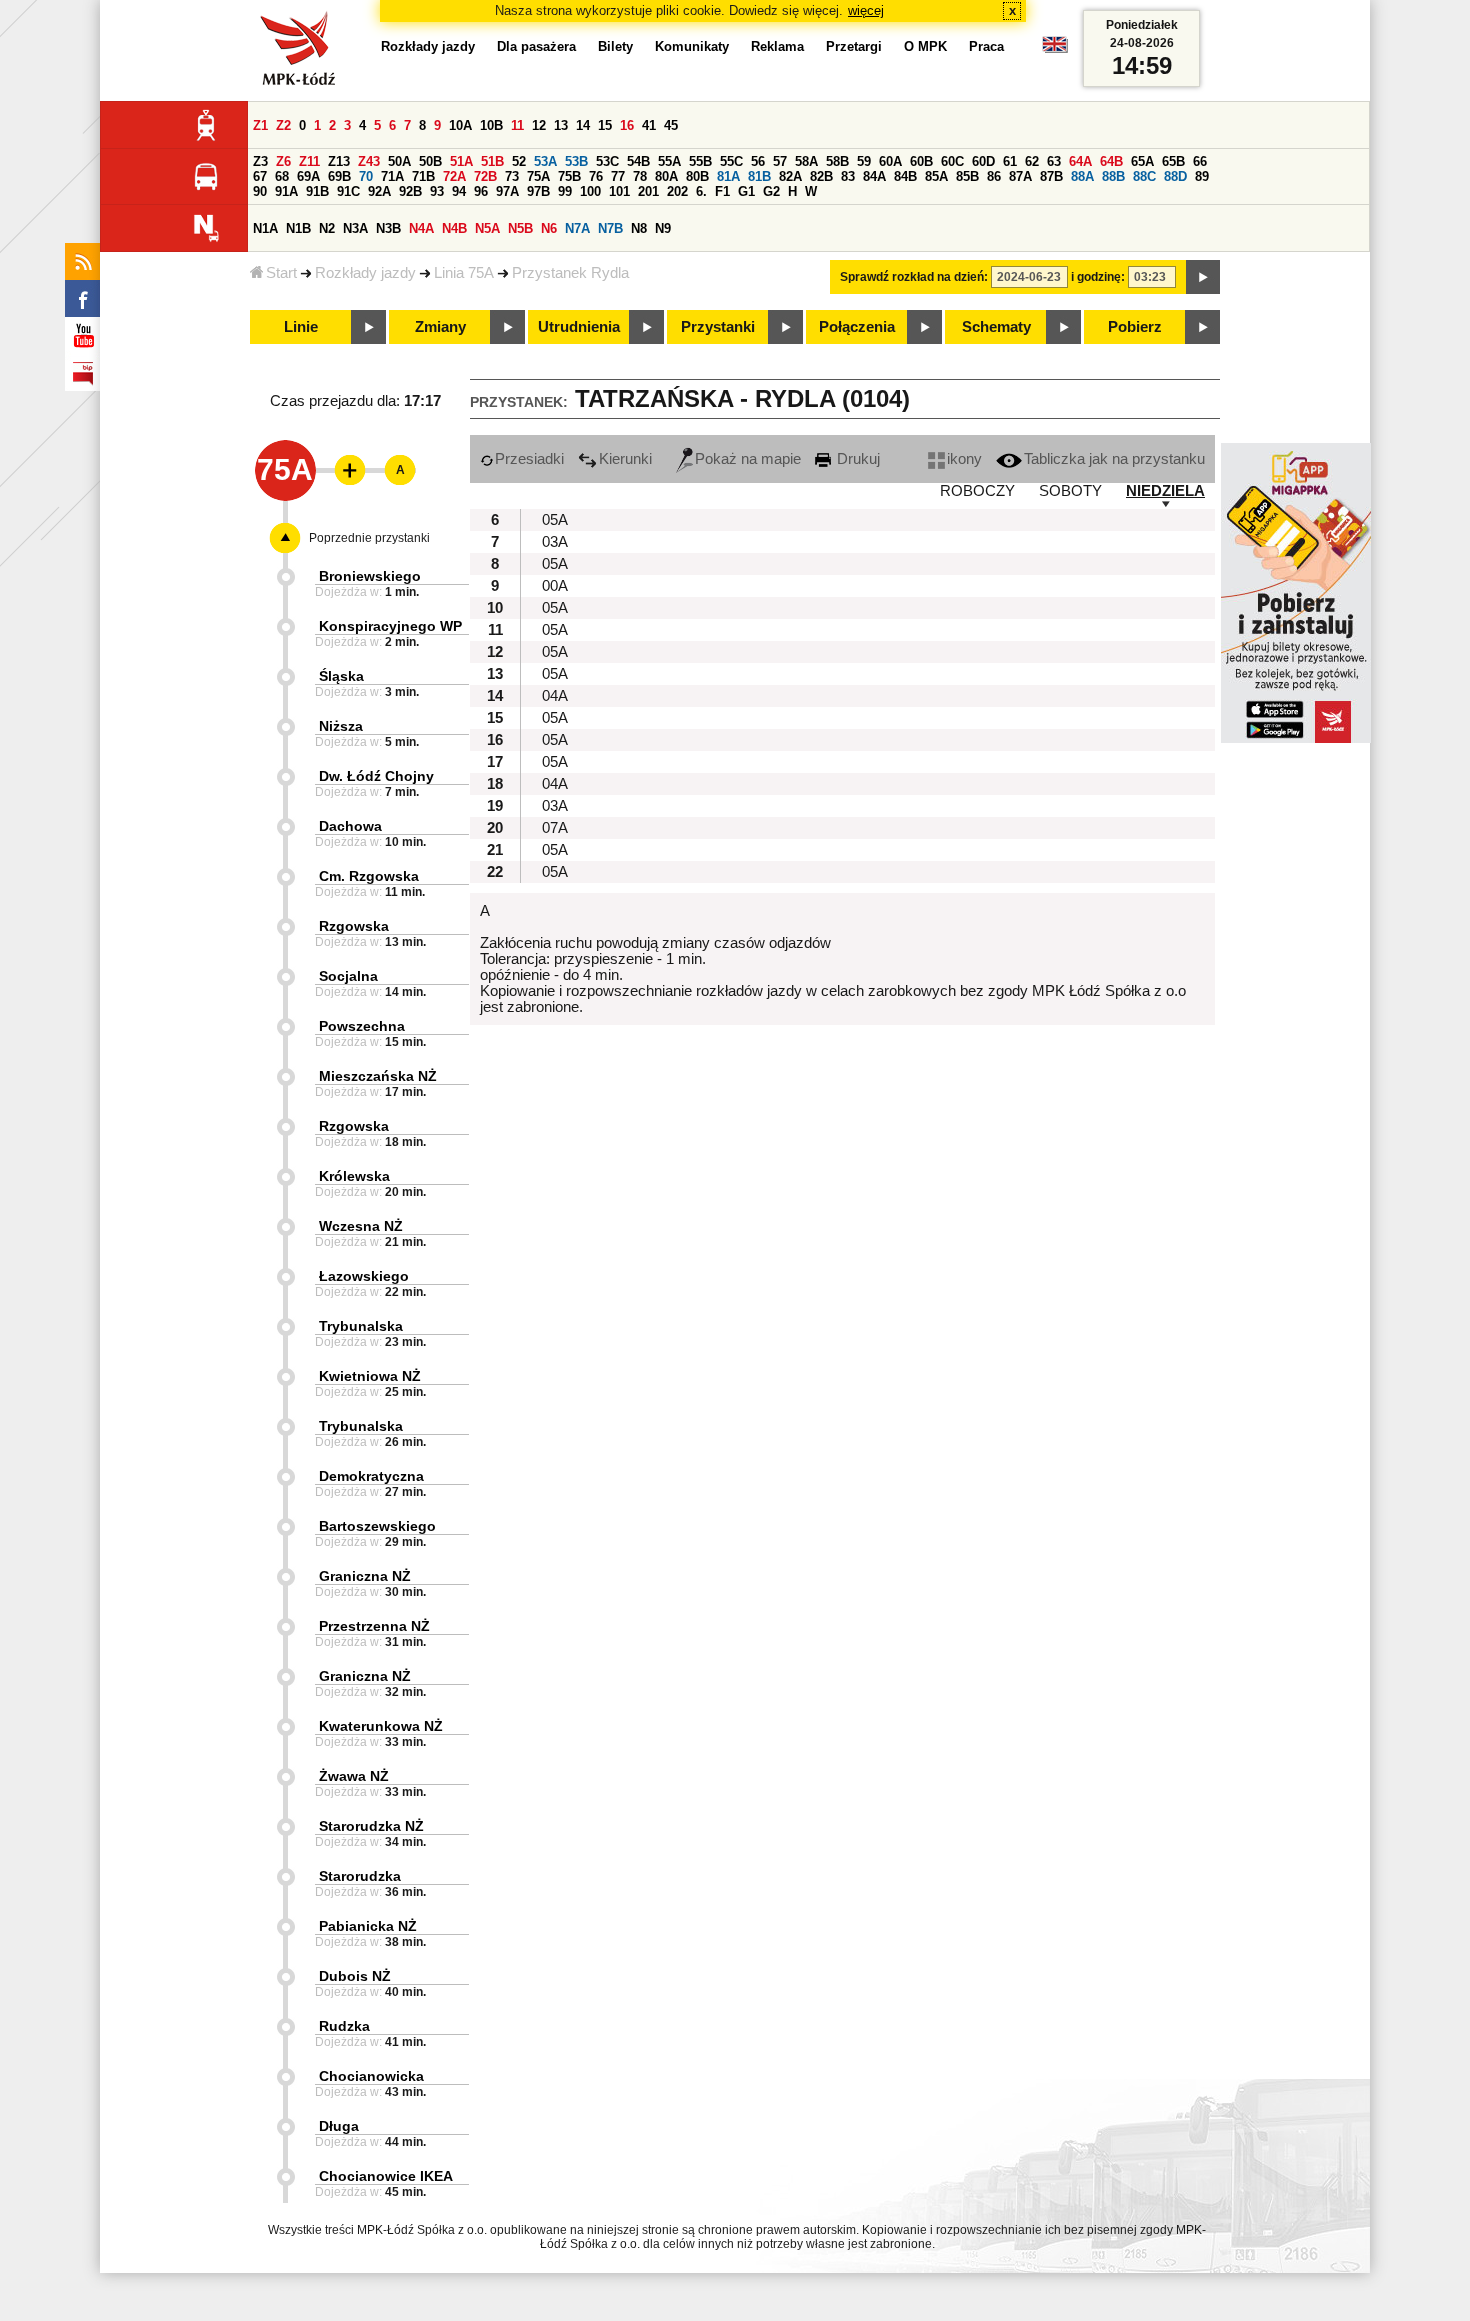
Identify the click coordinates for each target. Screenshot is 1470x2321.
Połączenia (857, 327)
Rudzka (344, 2026)
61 (1010, 161)
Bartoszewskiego (377, 1526)
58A (806, 161)
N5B (520, 228)
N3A (355, 228)
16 (627, 125)
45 (671, 125)
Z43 (369, 161)
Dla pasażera (536, 46)
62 (1032, 161)
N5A (487, 228)
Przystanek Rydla (570, 273)
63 (1054, 161)
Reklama (777, 46)
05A (555, 520)
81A (728, 176)
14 (583, 125)
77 (618, 176)
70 (366, 176)
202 (677, 191)
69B (339, 176)
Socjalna (348, 976)
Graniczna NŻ (365, 1576)
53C (607, 161)
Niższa (341, 726)
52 (519, 161)
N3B (388, 228)
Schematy (996, 327)
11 (517, 125)
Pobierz (1135, 327)
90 (260, 191)
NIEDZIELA (1165, 491)
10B (491, 125)
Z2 (283, 125)
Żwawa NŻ (354, 1776)
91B (317, 191)
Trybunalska (361, 1326)
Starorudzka (360, 1876)
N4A (421, 228)
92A (379, 191)
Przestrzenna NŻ (374, 1626)
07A (555, 828)
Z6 (283, 161)
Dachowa (350, 826)
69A (308, 176)
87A (1020, 176)
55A (669, 161)
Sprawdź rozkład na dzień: (914, 277)
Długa (339, 2126)
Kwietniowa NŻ (370, 1376)
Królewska (354, 1176)
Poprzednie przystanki (369, 538)
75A (538, 176)
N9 (663, 228)
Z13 (339, 161)
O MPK (925, 46)
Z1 (260, 125)
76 (596, 176)
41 (649, 125)
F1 (722, 191)
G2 (771, 191)
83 (848, 176)
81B (759, 176)
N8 (639, 228)
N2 (327, 228)
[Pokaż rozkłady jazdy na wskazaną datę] (1203, 277)
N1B (298, 228)
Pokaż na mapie (748, 459)
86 (994, 176)
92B (410, 191)
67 (260, 176)
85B (967, 176)
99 (565, 191)
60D (983, 161)
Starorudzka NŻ (371, 1826)
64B (1111, 161)
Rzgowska (354, 926)
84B (905, 176)
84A (874, 176)
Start (281, 273)
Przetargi (854, 46)
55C (731, 161)
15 (605, 125)
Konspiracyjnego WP (390, 626)
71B (423, 176)
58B (837, 161)
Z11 (309, 161)
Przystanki (718, 327)
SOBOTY (1070, 491)
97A (507, 191)
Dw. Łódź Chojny (376, 776)
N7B (610, 228)
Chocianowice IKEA (386, 2176)
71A (392, 176)
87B (1051, 176)
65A (1142, 161)
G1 (746, 191)
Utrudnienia (579, 327)
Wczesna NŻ (361, 1226)
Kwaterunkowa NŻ (381, 1726)
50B (430, 161)
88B (1113, 176)
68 (282, 176)
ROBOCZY (977, 491)
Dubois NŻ (355, 1976)
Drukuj (856, 459)
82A (790, 176)
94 (459, 191)
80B (697, 176)
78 (640, 176)
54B (638, 161)
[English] (1055, 49)
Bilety (615, 46)
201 (648, 191)
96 (481, 191)
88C (1144, 176)
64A (1080, 161)
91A (286, 191)
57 (780, 161)
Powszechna (362, 1026)
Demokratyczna (371, 1476)
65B (1173, 161)
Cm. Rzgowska (369, 876)
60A (890, 161)
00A (555, 586)
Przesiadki (529, 459)
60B (921, 161)
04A (555, 696)
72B (485, 176)
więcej (866, 10)
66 (1200, 161)
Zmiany (440, 327)
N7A (577, 228)
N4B (454, 228)
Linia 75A (464, 273)
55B (700, 161)
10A (460, 125)
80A (666, 176)
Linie (301, 327)
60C (952, 161)
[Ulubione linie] (344, 470)
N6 (549, 228)
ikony (964, 459)
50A (399, 161)
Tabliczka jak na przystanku (1114, 459)
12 (539, 125)
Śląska (341, 676)
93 (437, 191)
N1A (265, 228)
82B (821, 176)
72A (454, 176)
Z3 (260, 161)
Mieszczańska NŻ (378, 1076)
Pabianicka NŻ (368, 1926)
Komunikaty (692, 46)
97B (538, 191)
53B (576, 161)
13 (561, 125)
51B (492, 161)
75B (569, 176)
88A (1082, 176)
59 (864, 161)
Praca (986, 46)
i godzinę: (1098, 277)
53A (545, 161)
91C (348, 191)
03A (555, 542)
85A (936, 176)
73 (512, 176)
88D (1175, 176)
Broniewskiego (370, 576)
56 (758, 161)
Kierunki (625, 459)
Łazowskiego (364, 1276)
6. (701, 191)
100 (590, 191)
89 (1202, 176)
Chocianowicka (371, 2076)
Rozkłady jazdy (365, 273)
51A (461, 161)
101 (619, 191)
